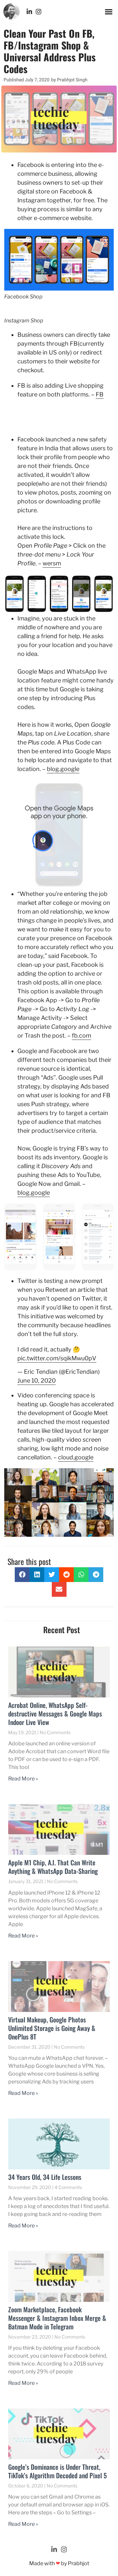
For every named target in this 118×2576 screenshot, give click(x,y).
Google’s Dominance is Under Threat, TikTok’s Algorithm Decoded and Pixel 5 (58, 2471)
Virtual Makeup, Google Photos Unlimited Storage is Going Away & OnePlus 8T (52, 2028)
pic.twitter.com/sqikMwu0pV (57, 1358)
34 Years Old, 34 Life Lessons (45, 2177)
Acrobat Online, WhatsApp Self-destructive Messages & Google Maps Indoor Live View (55, 1714)
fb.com (81, 1035)
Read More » (23, 1779)
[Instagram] (39, 12)
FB (100, 394)
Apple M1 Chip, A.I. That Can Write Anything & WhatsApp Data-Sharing (53, 1867)
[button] (109, 11)
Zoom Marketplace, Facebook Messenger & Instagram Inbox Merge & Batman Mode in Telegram (57, 2318)
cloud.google (76, 1457)
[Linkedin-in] (29, 12)
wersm (52, 563)
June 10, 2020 (37, 1380)
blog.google (63, 769)
